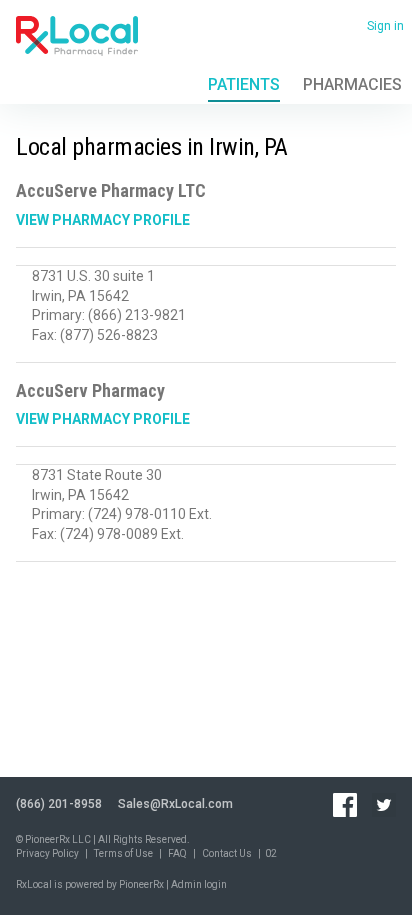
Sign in (385, 26)
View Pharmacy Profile (103, 220)
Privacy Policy (47, 853)
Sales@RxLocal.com (175, 804)
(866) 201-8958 (59, 804)
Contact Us (227, 853)
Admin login (199, 884)
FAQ (177, 853)
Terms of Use (123, 853)
